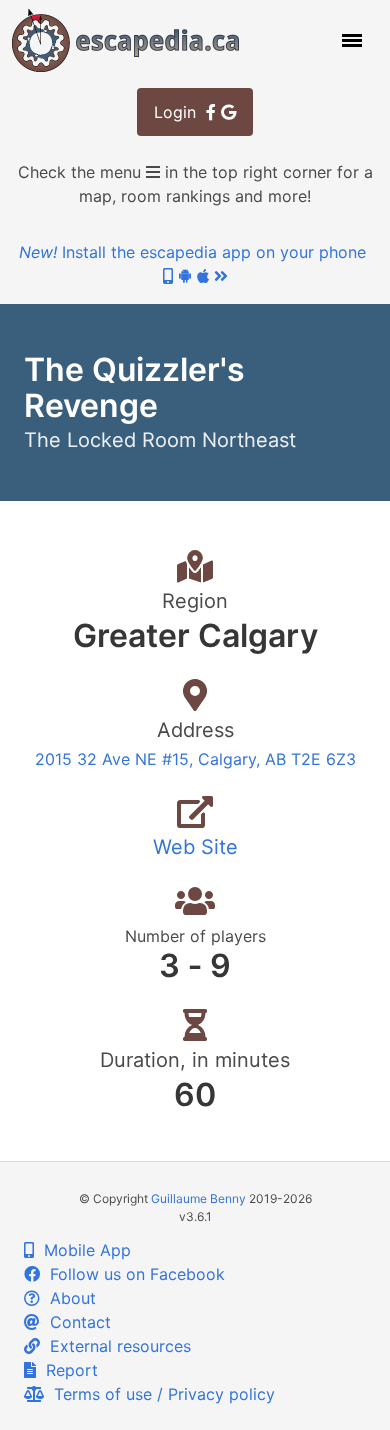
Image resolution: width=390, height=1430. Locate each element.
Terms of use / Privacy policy (159, 1394)
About (68, 1298)
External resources (115, 1346)
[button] (350, 40)
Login (180, 112)
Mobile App (82, 1250)
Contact (75, 1322)
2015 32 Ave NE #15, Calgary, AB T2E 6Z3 (195, 759)
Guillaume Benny (198, 1198)
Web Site (195, 847)
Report (67, 1370)
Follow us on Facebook (132, 1274)
